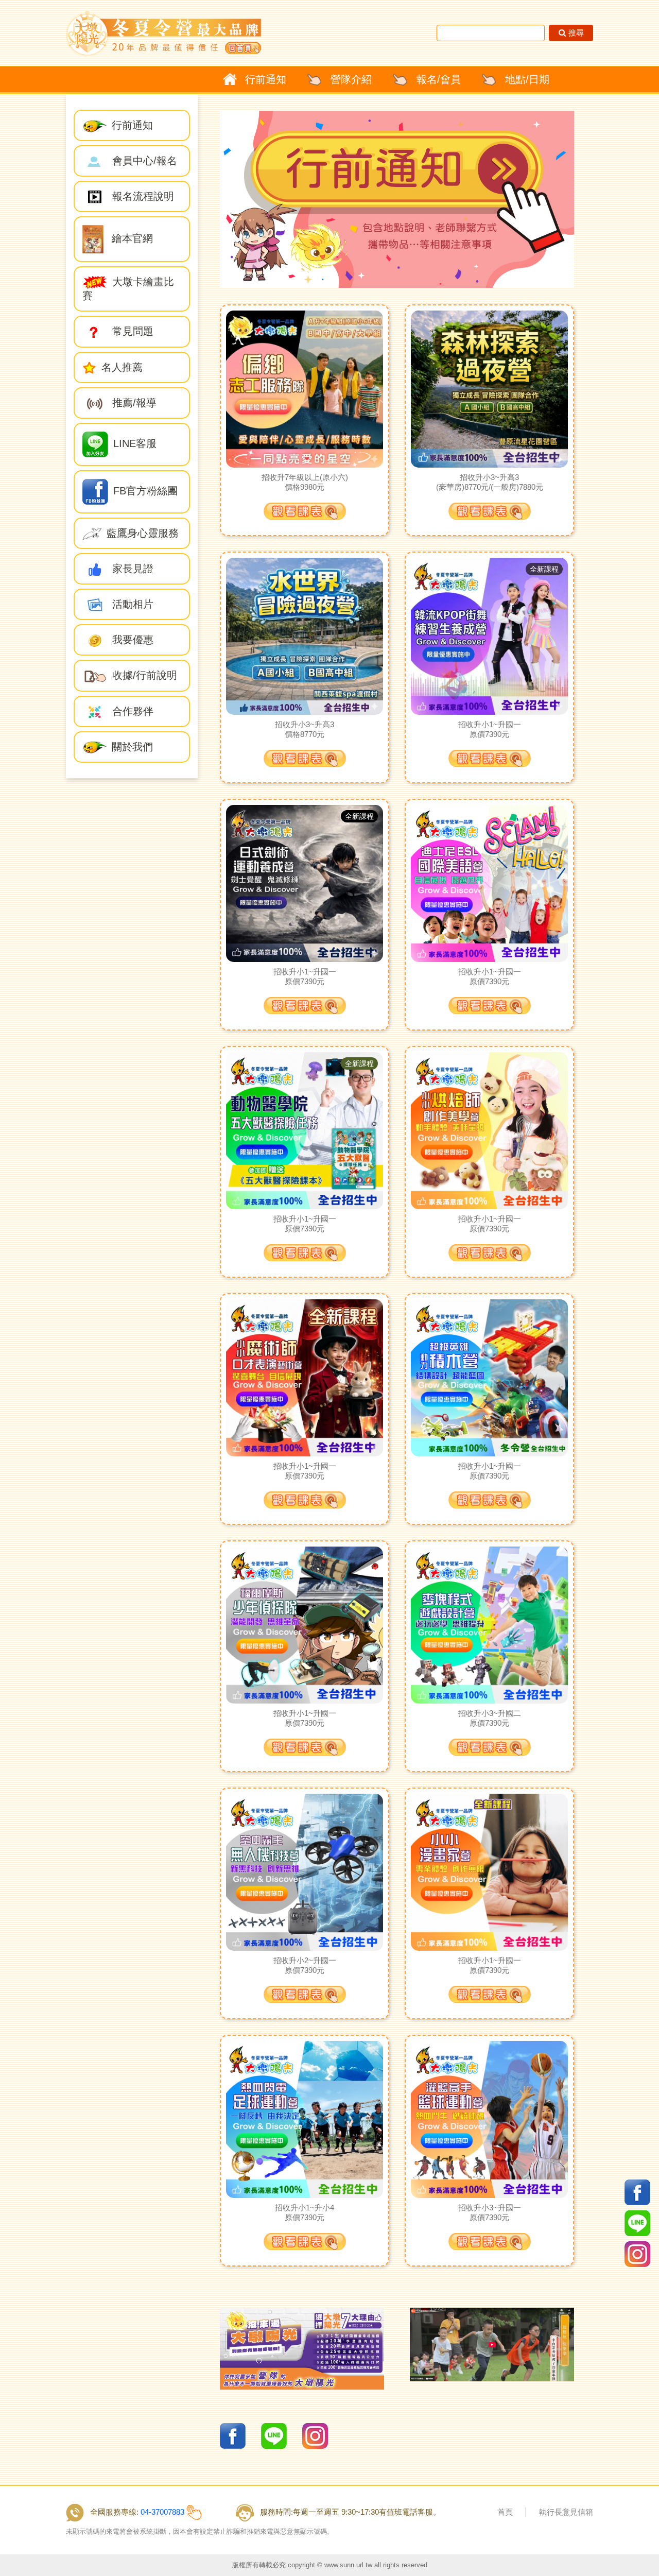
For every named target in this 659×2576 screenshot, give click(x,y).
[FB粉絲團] (233, 2435)
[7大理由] (302, 2348)
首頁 (505, 2512)
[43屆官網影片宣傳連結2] (492, 2344)
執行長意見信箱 (566, 2512)
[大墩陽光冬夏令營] (163, 33)
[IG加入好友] (315, 2435)
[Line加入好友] (274, 2435)
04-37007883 (162, 2512)
